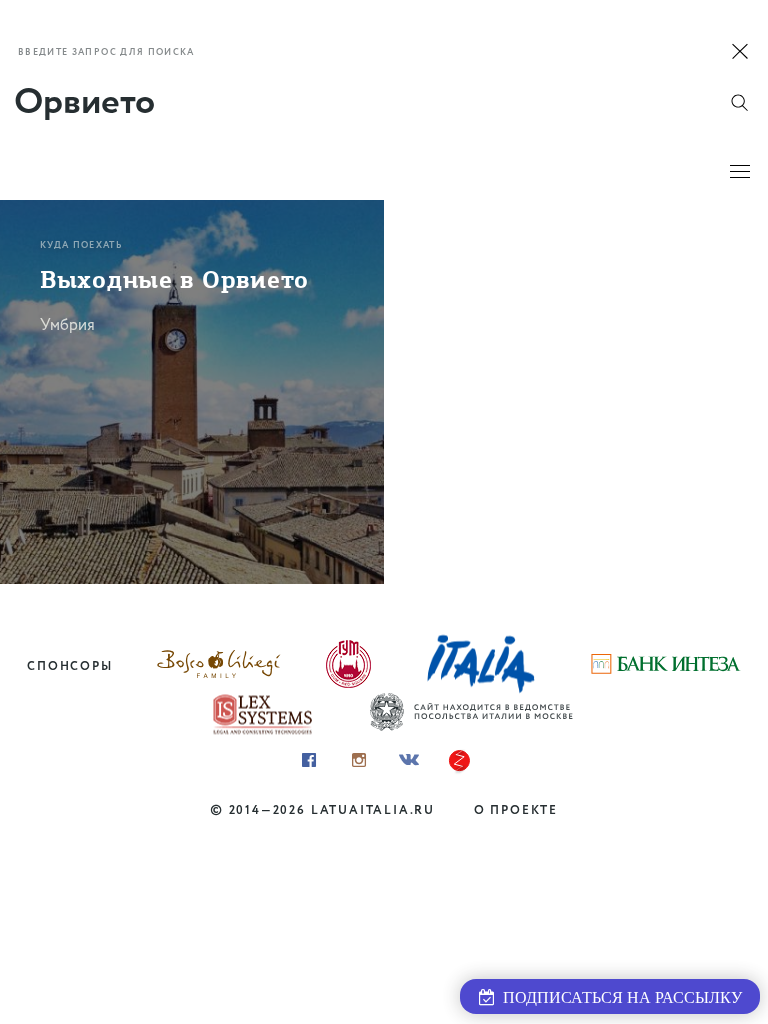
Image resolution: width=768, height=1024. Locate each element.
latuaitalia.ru (373, 810)
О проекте (516, 810)
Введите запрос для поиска (106, 52)
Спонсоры (69, 666)
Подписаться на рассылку (618, 997)
